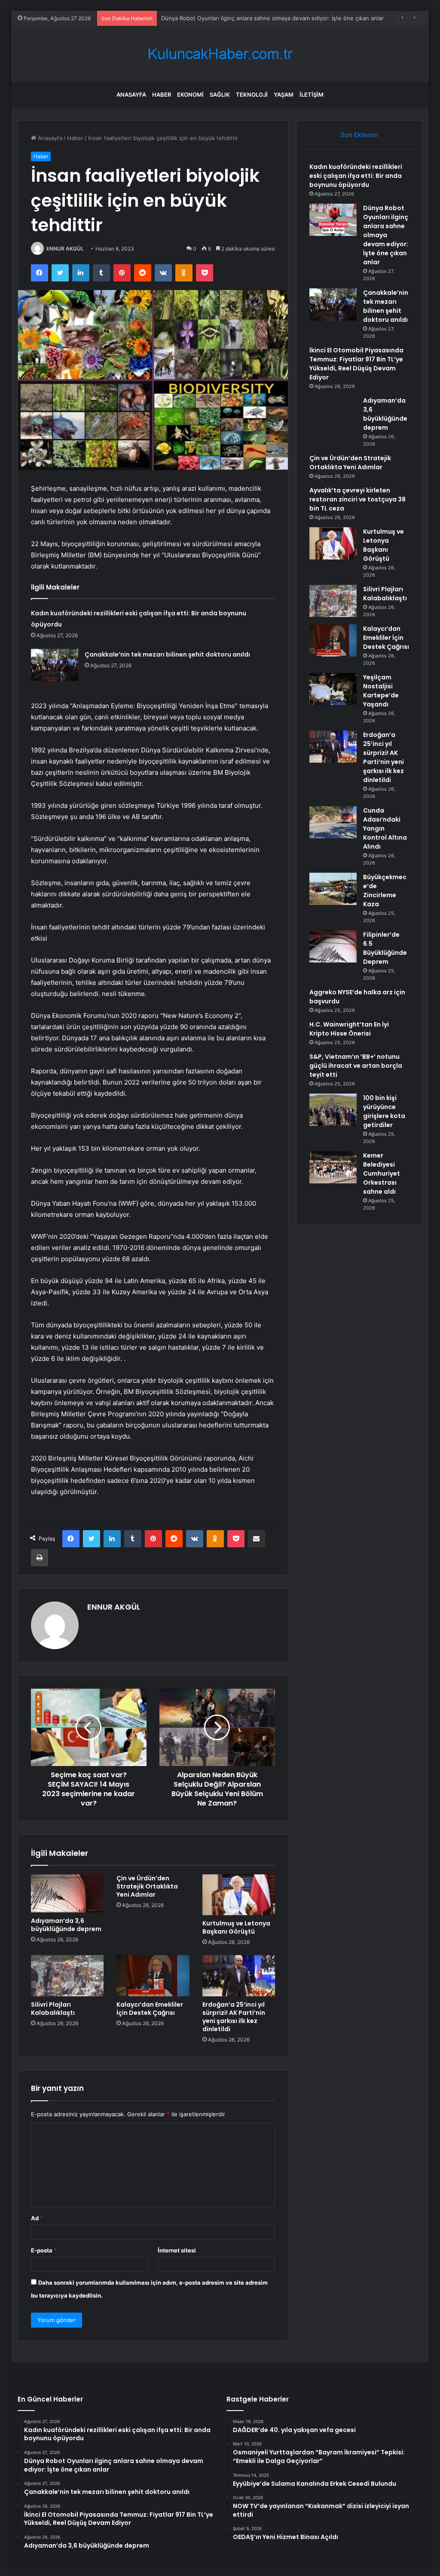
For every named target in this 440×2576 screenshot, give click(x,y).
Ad (37, 2218)
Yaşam (284, 95)
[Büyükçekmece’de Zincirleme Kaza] (333, 889)
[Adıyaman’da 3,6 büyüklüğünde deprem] (67, 1893)
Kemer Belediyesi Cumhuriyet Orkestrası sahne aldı (382, 1173)
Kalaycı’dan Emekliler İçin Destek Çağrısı (150, 2009)
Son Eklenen (359, 135)
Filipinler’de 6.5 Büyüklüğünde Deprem (385, 948)
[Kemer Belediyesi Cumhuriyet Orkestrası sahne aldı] (333, 1167)
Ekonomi (190, 95)
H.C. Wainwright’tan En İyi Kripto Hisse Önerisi (349, 1029)
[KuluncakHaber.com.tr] (220, 54)
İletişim (312, 95)
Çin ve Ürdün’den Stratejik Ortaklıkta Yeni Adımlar (147, 1886)
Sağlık (220, 95)
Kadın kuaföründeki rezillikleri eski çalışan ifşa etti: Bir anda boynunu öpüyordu (356, 176)
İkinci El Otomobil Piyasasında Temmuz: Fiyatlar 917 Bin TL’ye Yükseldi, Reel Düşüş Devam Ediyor (356, 364)
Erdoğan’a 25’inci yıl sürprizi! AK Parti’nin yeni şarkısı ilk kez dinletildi (234, 2017)
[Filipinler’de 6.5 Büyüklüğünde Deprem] (333, 946)
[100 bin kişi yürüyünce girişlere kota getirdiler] (333, 1110)
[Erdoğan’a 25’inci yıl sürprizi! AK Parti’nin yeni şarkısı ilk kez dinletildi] (239, 1976)
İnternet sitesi (177, 2250)
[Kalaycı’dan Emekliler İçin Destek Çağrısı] (153, 1976)
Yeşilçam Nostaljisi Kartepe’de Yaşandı (381, 691)
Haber (162, 95)
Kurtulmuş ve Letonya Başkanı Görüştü (236, 1927)
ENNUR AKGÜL (65, 249)
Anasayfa (131, 95)
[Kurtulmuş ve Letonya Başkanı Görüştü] (239, 1895)
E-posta (44, 2250)
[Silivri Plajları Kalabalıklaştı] (67, 1976)
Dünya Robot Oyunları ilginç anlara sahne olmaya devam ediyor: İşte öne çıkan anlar (272, 18)
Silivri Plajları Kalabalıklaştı (53, 2009)
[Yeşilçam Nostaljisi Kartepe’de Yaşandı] (333, 689)
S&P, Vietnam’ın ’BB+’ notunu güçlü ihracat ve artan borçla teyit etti (356, 1066)
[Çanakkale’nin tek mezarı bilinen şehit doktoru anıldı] (55, 665)
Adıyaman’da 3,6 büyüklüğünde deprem (66, 1925)
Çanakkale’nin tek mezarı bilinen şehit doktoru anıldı (167, 654)
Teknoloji (252, 95)
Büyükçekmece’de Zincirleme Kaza (385, 891)
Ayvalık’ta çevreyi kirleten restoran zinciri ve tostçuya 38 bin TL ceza (357, 499)
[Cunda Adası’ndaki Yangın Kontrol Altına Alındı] (333, 822)
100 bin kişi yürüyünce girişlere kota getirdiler (384, 1111)
